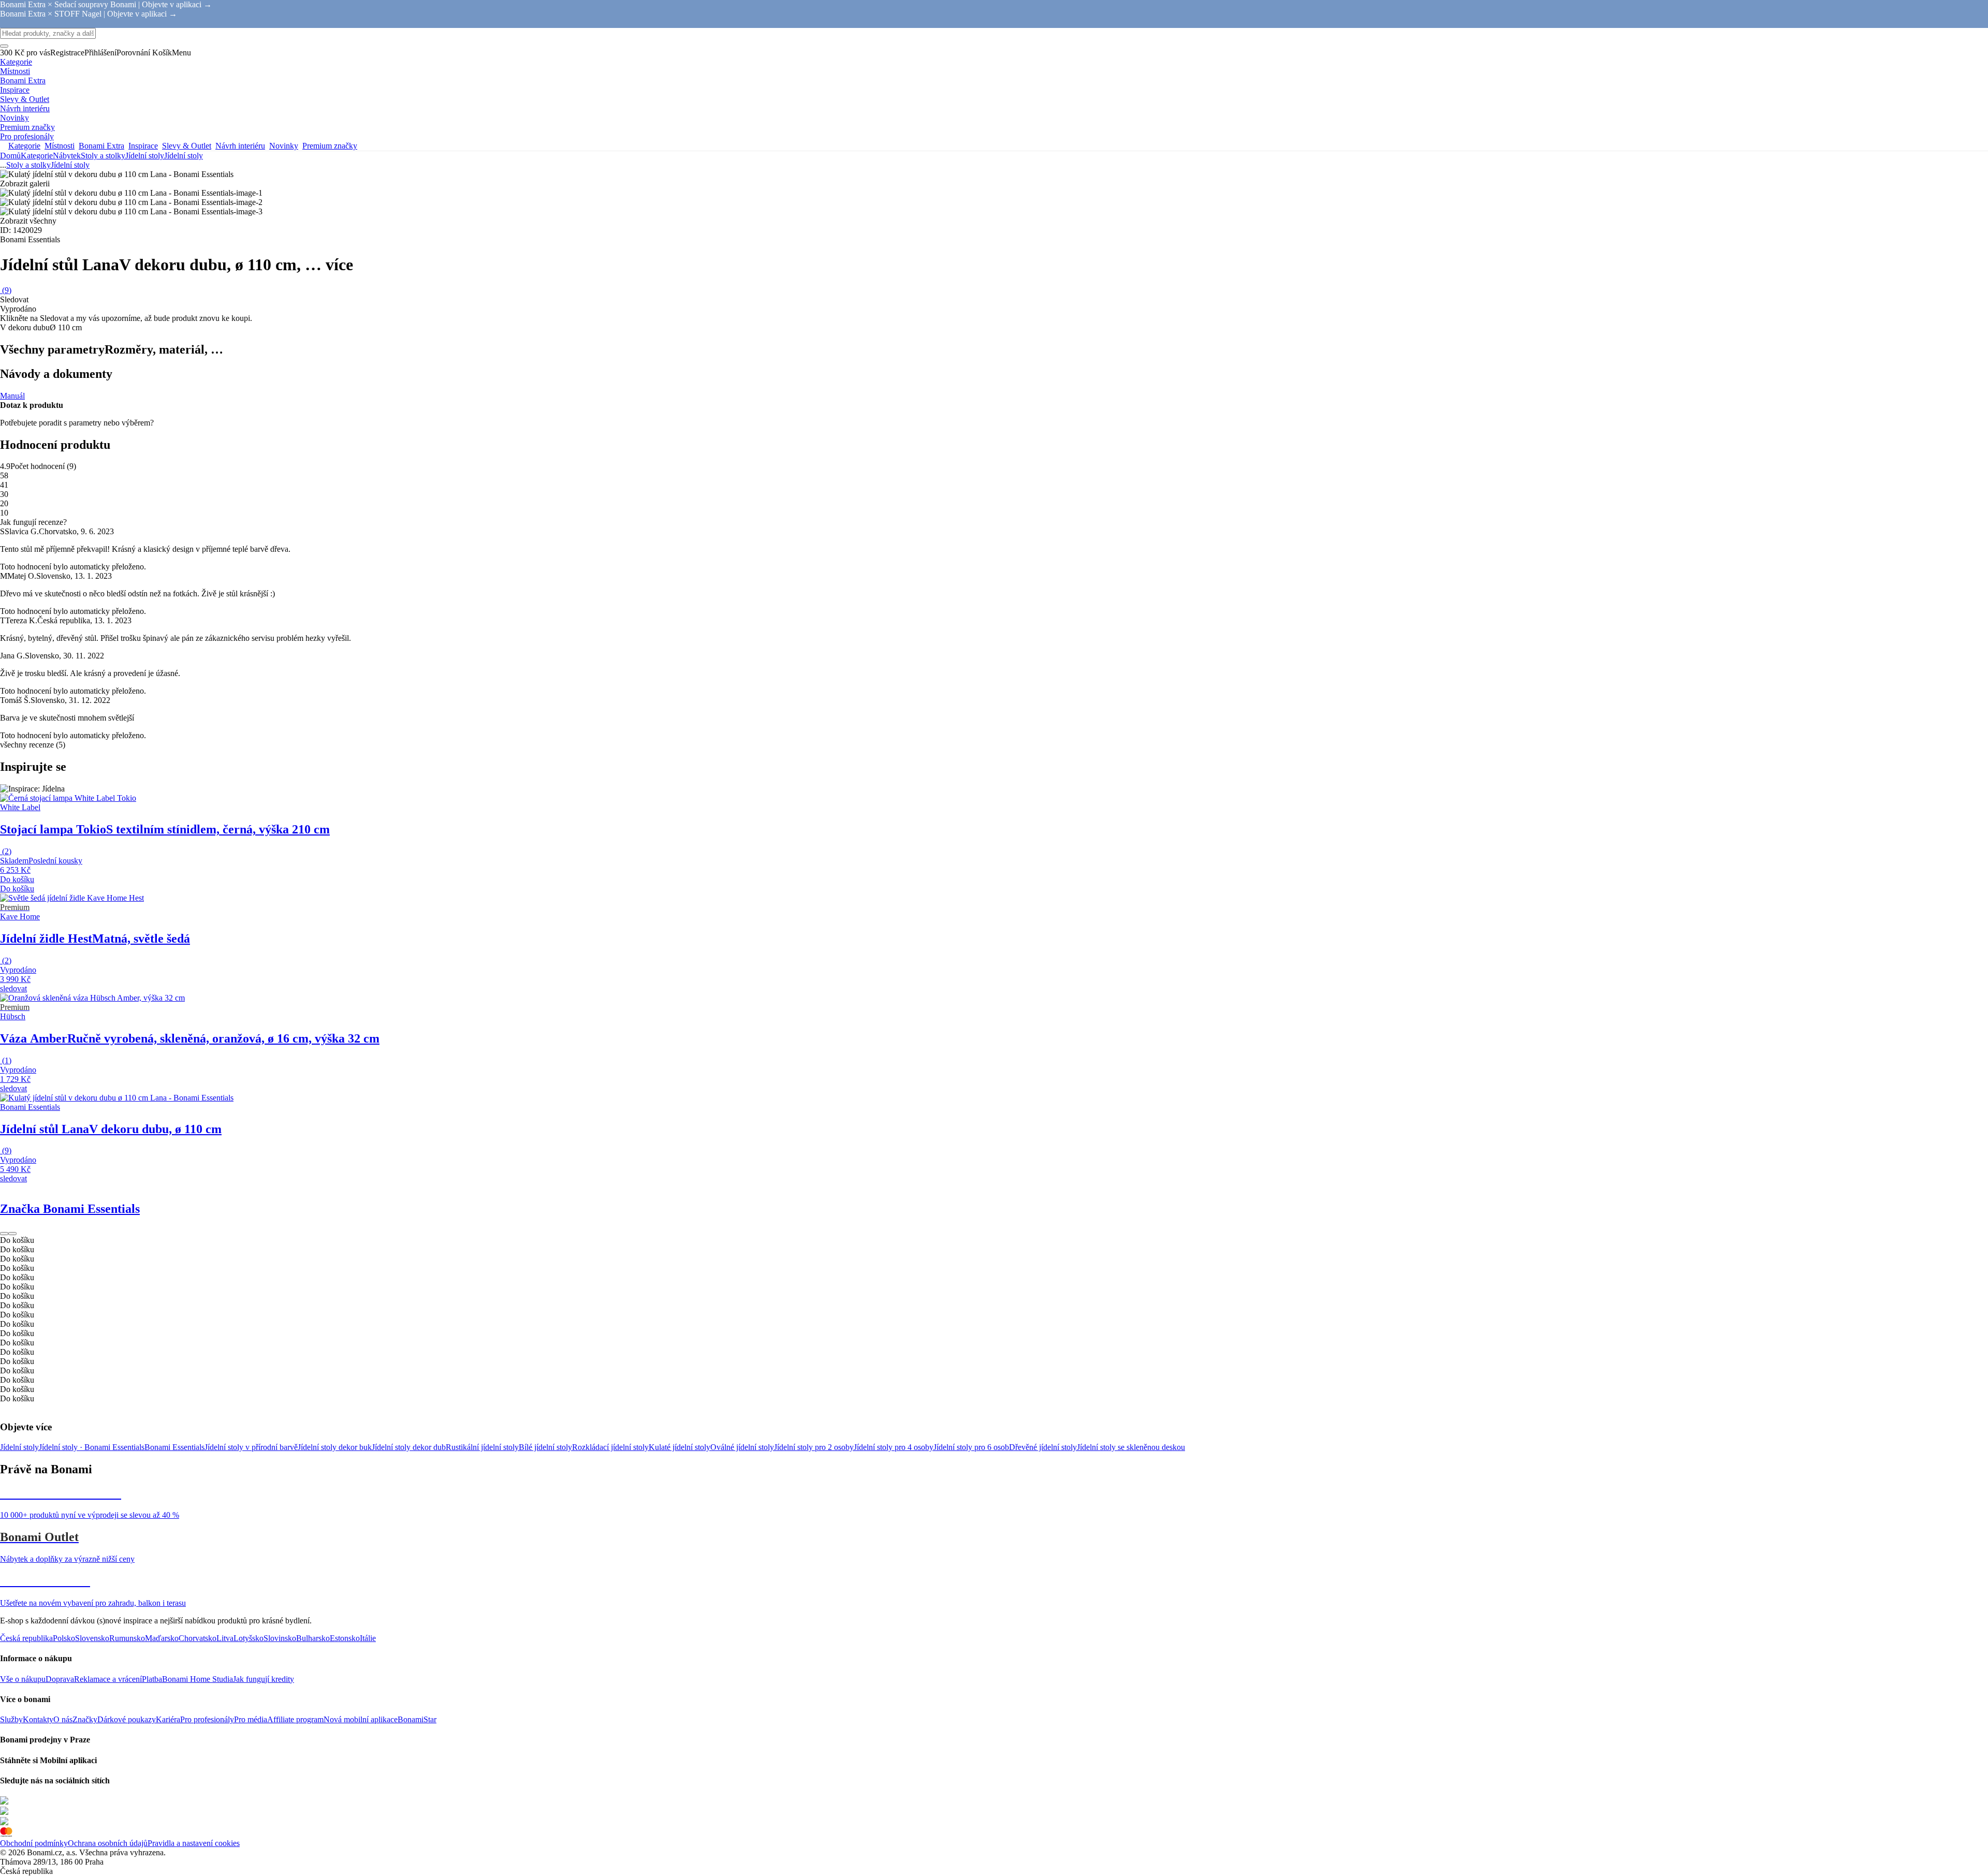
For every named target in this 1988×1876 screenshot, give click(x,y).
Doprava (60, 1679)
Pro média (251, 1719)
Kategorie (37, 156)
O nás (63, 1719)
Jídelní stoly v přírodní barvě (251, 1447)
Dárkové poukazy (127, 1719)
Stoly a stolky (103, 156)
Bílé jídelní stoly (545, 1447)
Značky (85, 1719)
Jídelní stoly (184, 156)
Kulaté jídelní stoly (679, 1447)
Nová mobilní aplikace (361, 1719)
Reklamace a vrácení (108, 1679)
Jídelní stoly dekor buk (335, 1447)
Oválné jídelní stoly (742, 1447)
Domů (10, 156)
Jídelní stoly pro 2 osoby (814, 1447)
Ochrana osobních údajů (108, 1843)
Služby (11, 1719)
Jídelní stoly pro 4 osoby (894, 1447)
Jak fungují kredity (264, 1679)
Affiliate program (295, 1719)
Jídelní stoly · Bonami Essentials (92, 1447)
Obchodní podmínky (34, 1843)
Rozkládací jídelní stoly (610, 1447)
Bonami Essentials (174, 1447)
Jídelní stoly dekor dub (409, 1447)
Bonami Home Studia (198, 1679)
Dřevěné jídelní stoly (1043, 1447)
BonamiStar (417, 1719)
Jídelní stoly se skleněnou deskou (1131, 1447)
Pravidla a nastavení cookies (194, 1843)
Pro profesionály (207, 1719)
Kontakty (38, 1719)
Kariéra (168, 1719)
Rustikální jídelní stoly (482, 1447)
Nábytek (67, 156)
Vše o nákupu (23, 1679)
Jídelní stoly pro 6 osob (971, 1447)
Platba (152, 1679)
